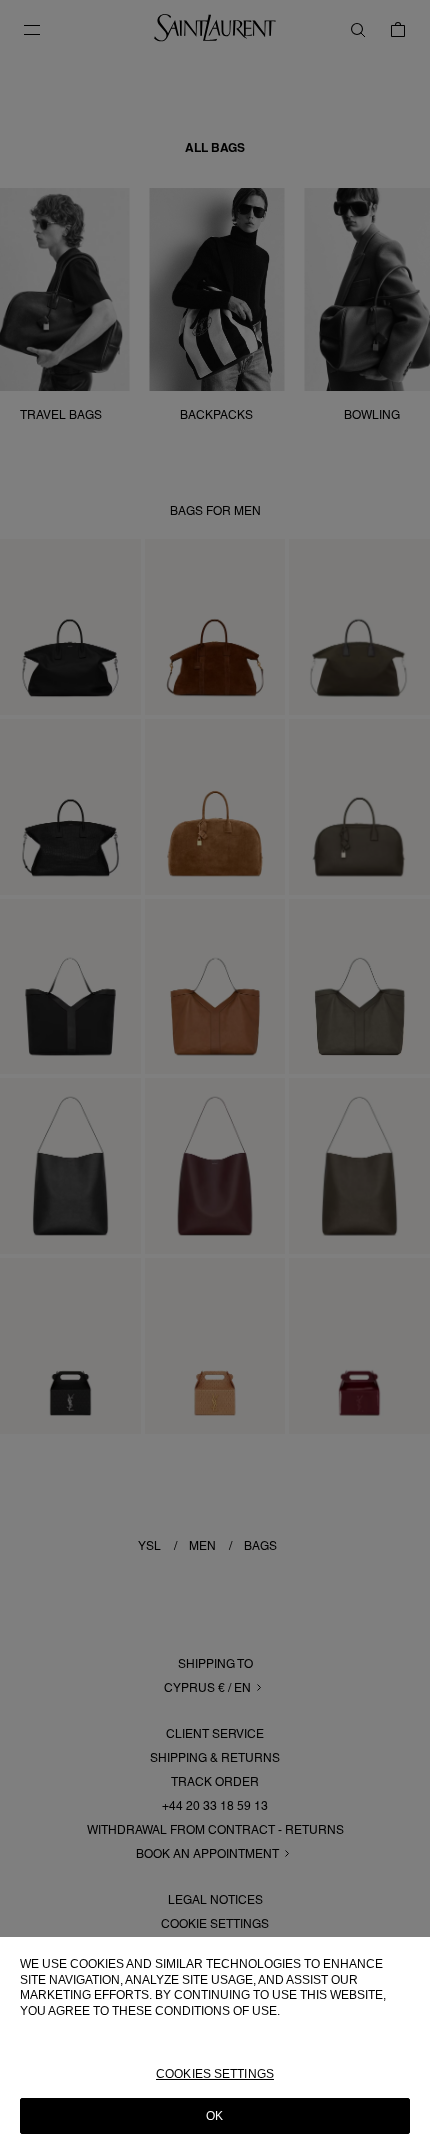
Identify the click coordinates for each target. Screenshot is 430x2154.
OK (214, 2116)
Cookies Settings (215, 2074)
